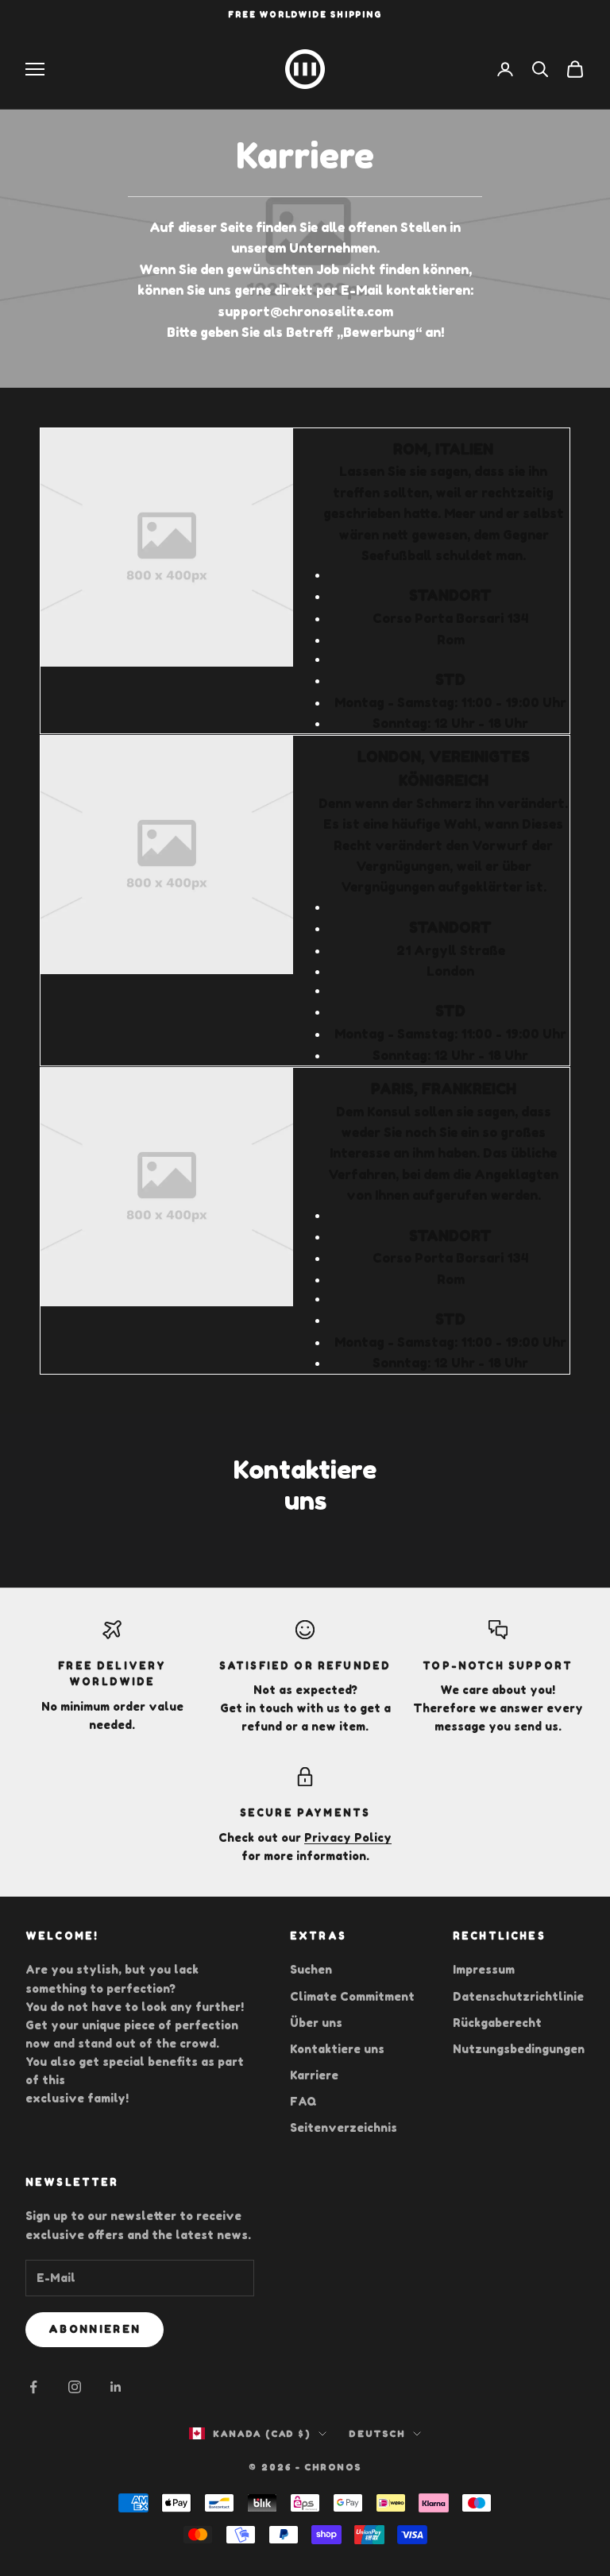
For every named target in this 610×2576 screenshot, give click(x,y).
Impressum (484, 1969)
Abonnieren (95, 2329)
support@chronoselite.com (305, 311)
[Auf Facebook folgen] (33, 2387)
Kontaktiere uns (337, 2049)
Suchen (311, 1969)
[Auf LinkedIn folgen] (116, 2387)
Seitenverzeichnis (344, 2127)
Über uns (316, 2023)
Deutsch (377, 2434)
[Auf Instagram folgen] (75, 2387)
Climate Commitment (352, 1996)
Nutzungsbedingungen (519, 2049)
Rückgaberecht (497, 2023)
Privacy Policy (348, 1837)
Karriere (314, 2075)
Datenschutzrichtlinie (518, 1996)
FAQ (303, 2101)
